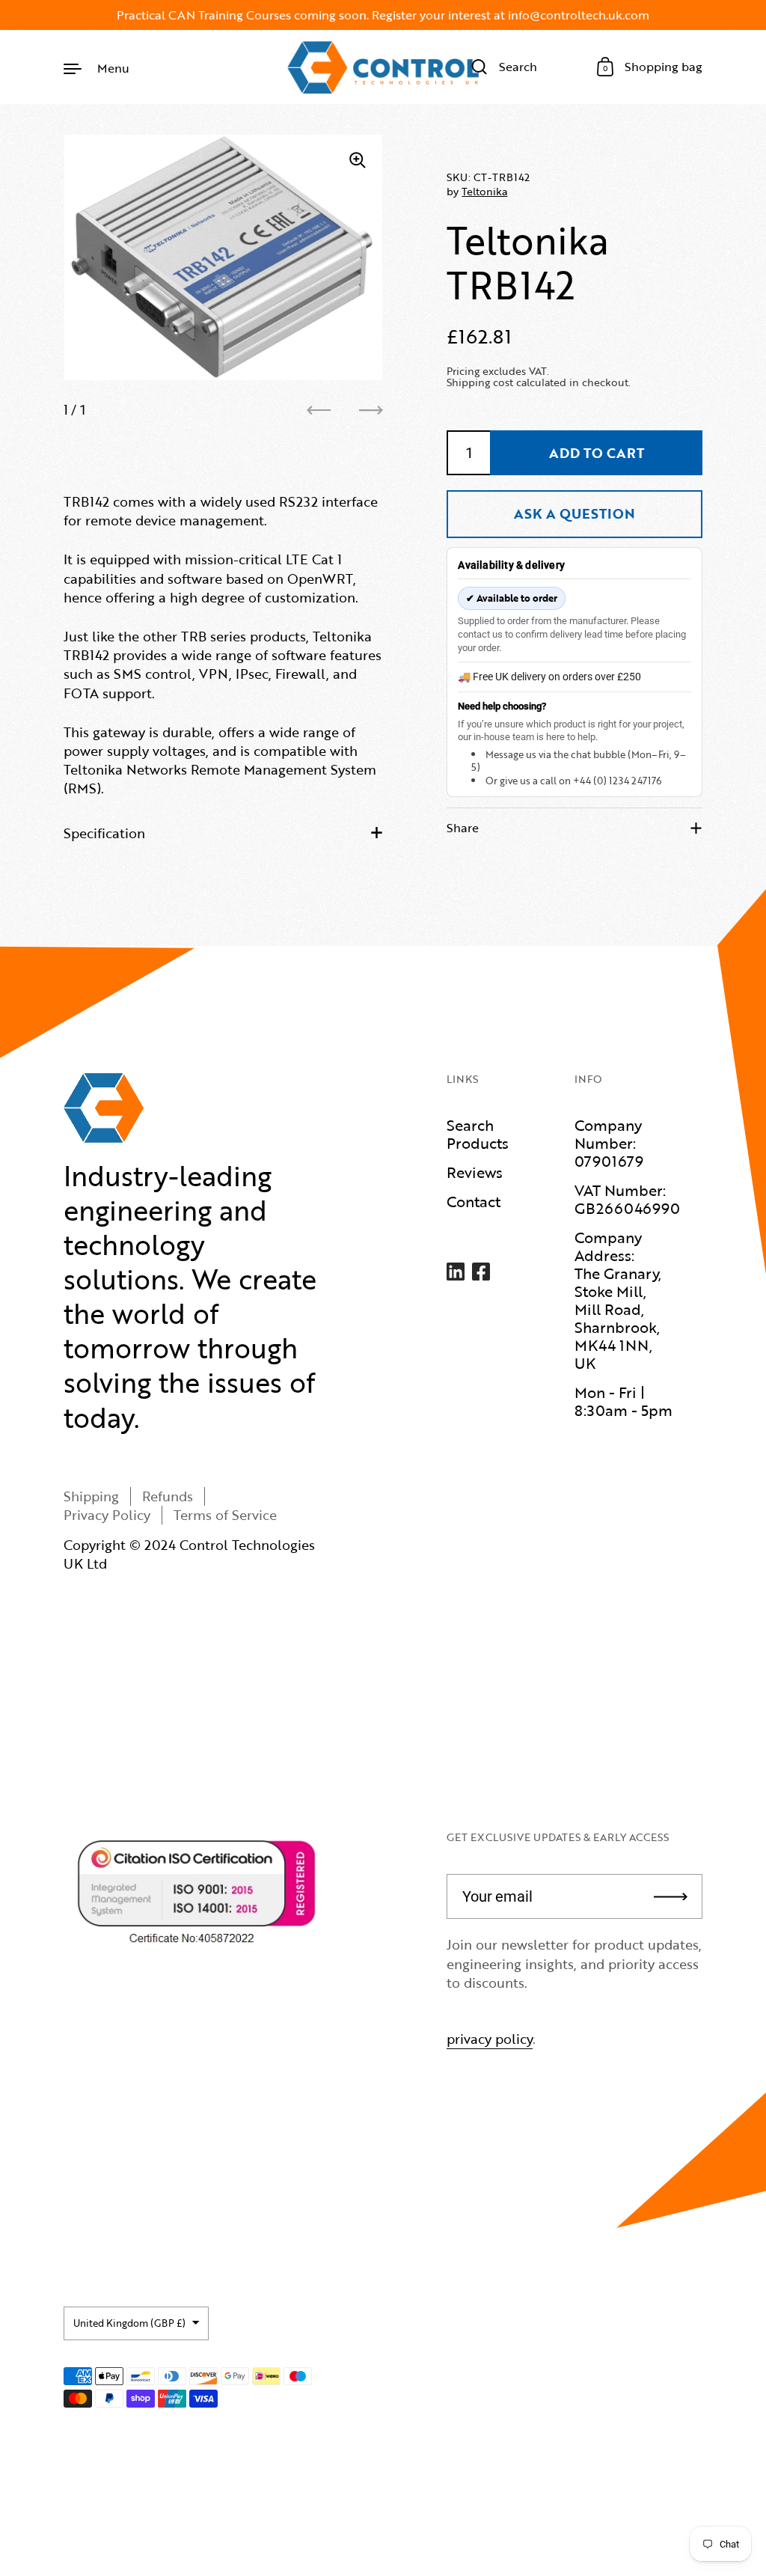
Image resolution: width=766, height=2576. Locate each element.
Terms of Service (225, 1515)
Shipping (91, 1496)
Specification (104, 833)
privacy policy (490, 2039)
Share (463, 828)
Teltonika (484, 191)
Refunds (168, 1496)
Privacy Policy (107, 1515)
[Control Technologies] (383, 67)
